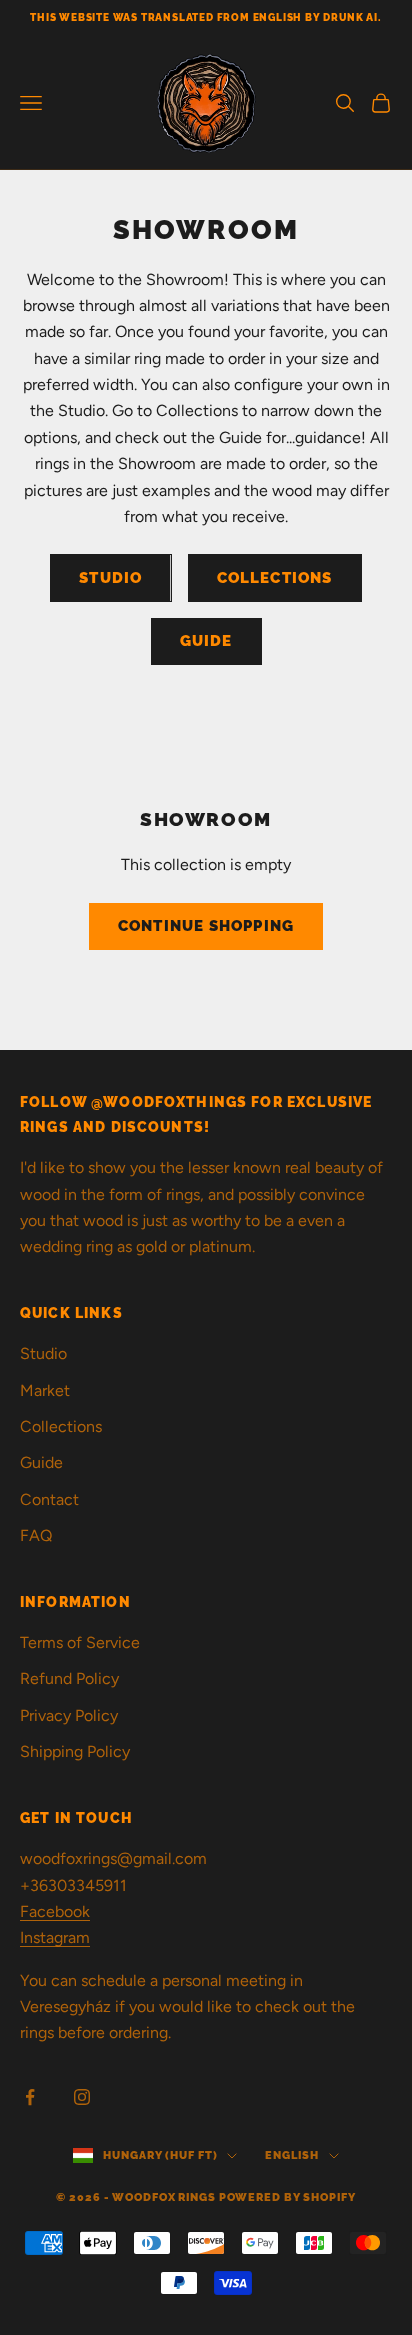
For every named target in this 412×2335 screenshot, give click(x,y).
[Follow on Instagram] (82, 2097)
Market (45, 1390)
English (291, 2155)
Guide (206, 641)
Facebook (55, 1911)
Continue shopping (206, 926)
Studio (110, 578)
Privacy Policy (69, 1715)
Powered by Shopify (287, 2197)
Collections (275, 578)
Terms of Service (80, 1642)
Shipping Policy (75, 1751)
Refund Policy (69, 1678)
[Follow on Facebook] (30, 2097)
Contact (49, 1499)
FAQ (36, 1535)
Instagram (55, 1937)
